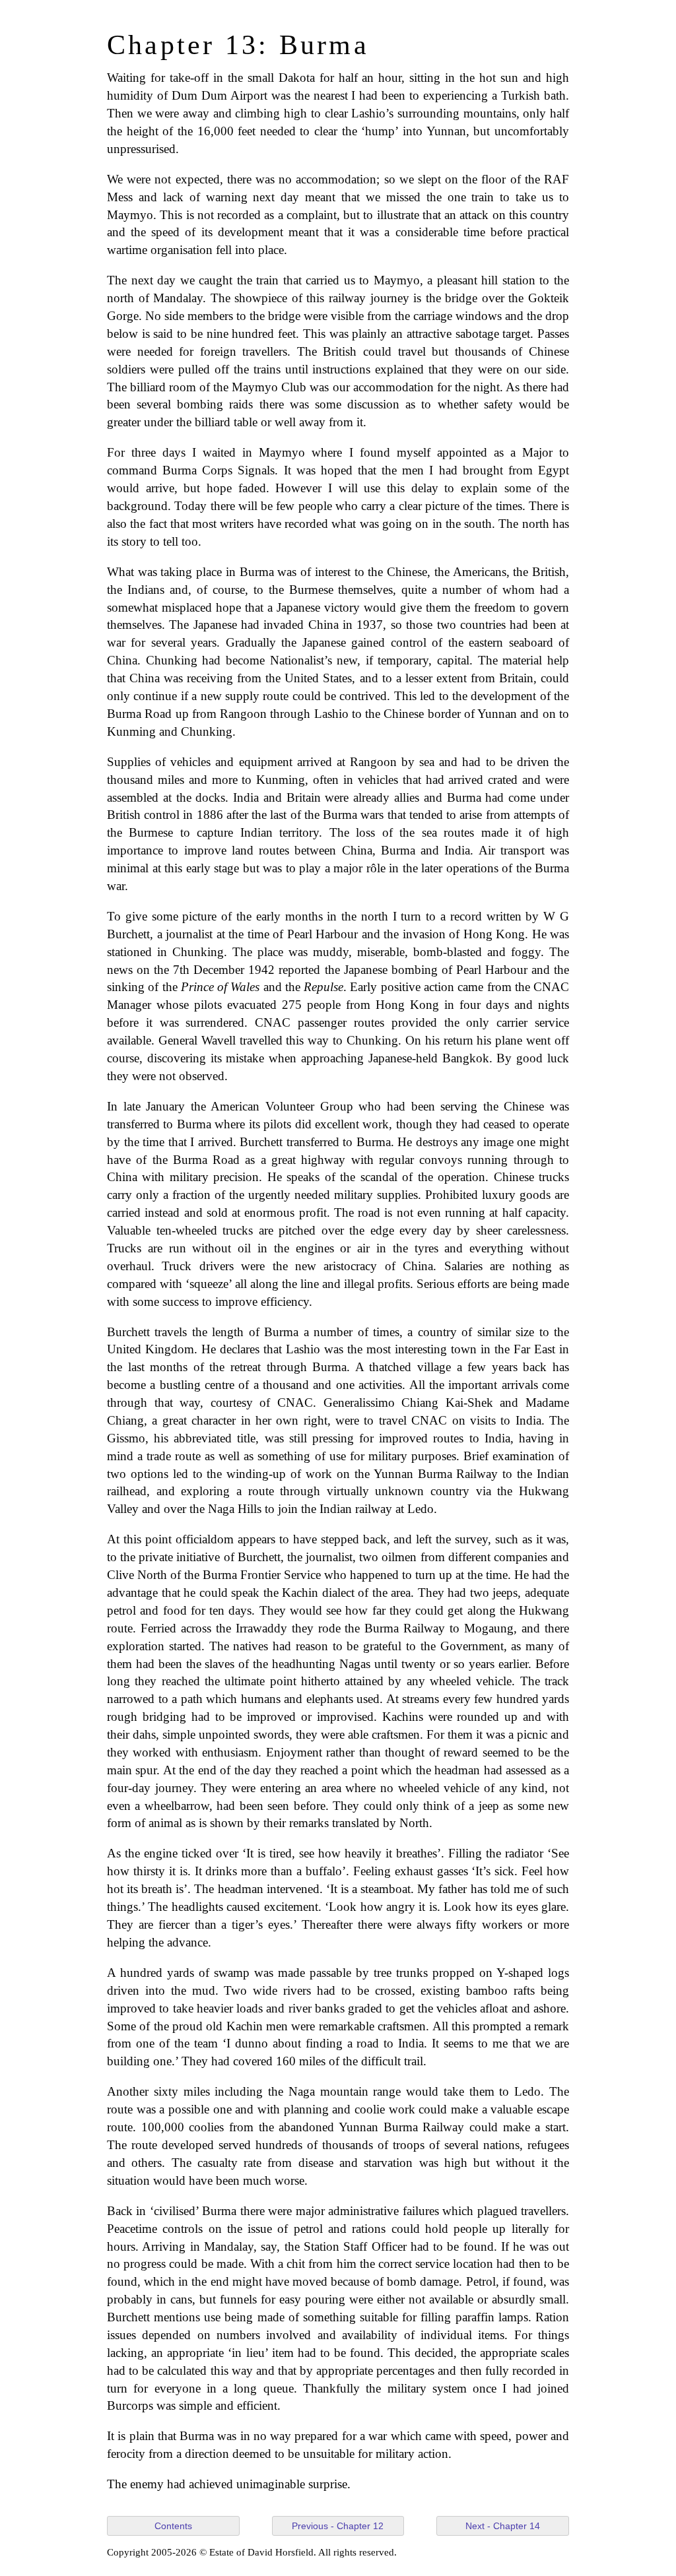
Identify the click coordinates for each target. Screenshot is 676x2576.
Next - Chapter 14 (503, 2526)
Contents (173, 2526)
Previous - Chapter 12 (338, 2526)
